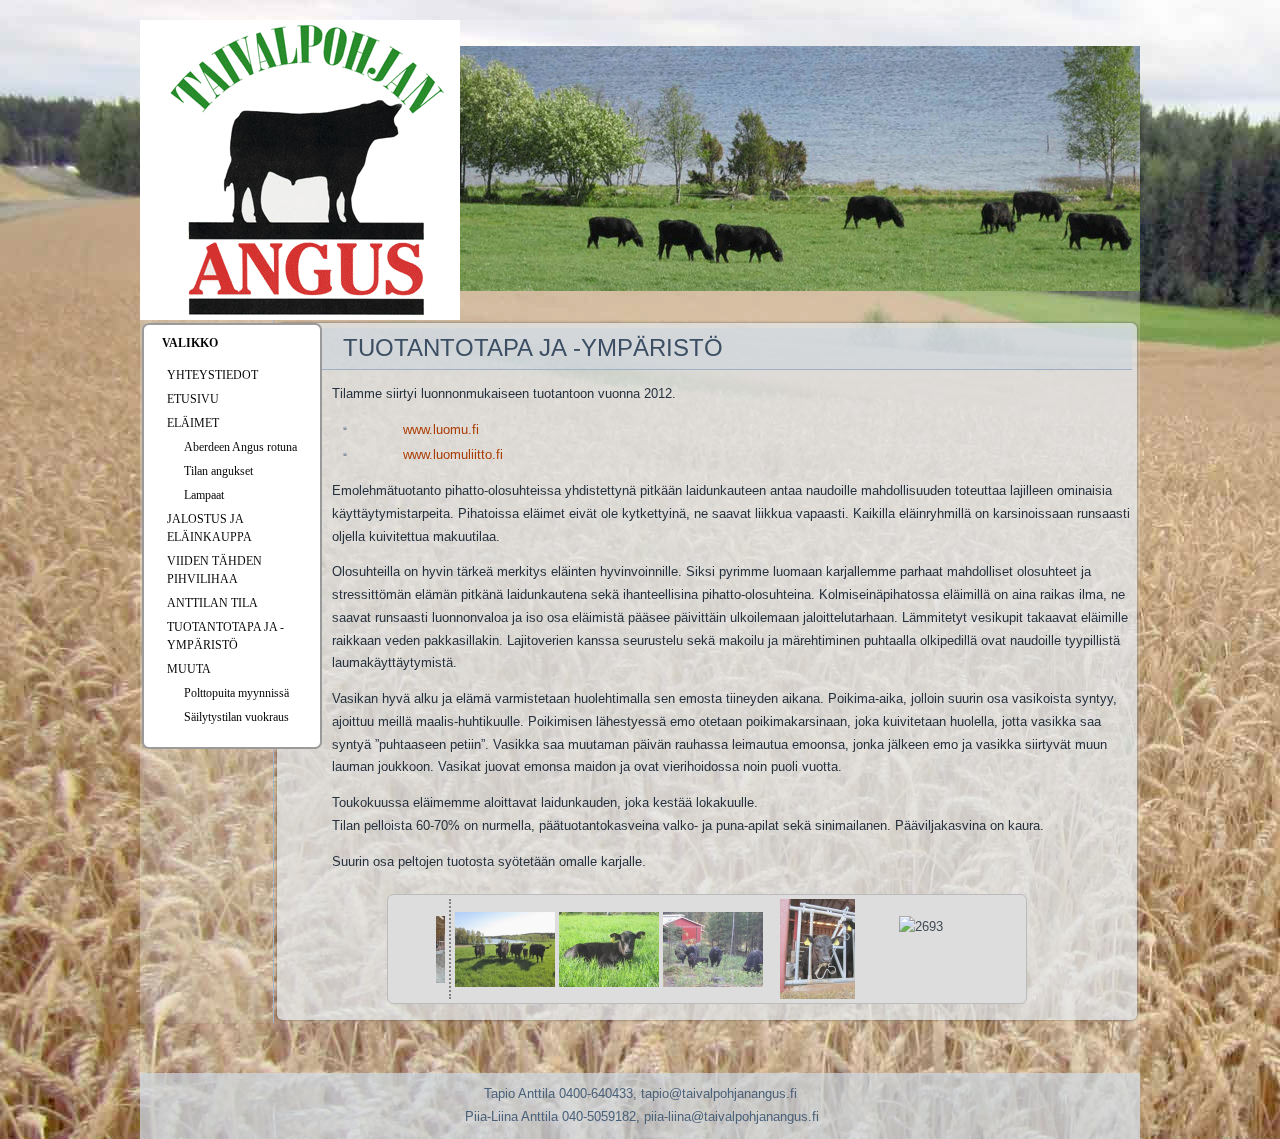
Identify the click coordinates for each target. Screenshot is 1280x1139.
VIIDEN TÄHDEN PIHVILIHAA (214, 570)
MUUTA (189, 669)
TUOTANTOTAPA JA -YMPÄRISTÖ (225, 636)
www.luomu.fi (441, 429)
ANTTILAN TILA (212, 603)
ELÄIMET (193, 423)
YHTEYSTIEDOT (212, 375)
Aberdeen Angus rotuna (240, 447)
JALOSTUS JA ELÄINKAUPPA (209, 528)
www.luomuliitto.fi (453, 454)
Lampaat (204, 495)
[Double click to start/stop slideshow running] (505, 949)
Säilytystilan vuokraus (236, 717)
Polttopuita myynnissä (236, 693)
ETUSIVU (193, 399)
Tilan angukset (218, 471)
